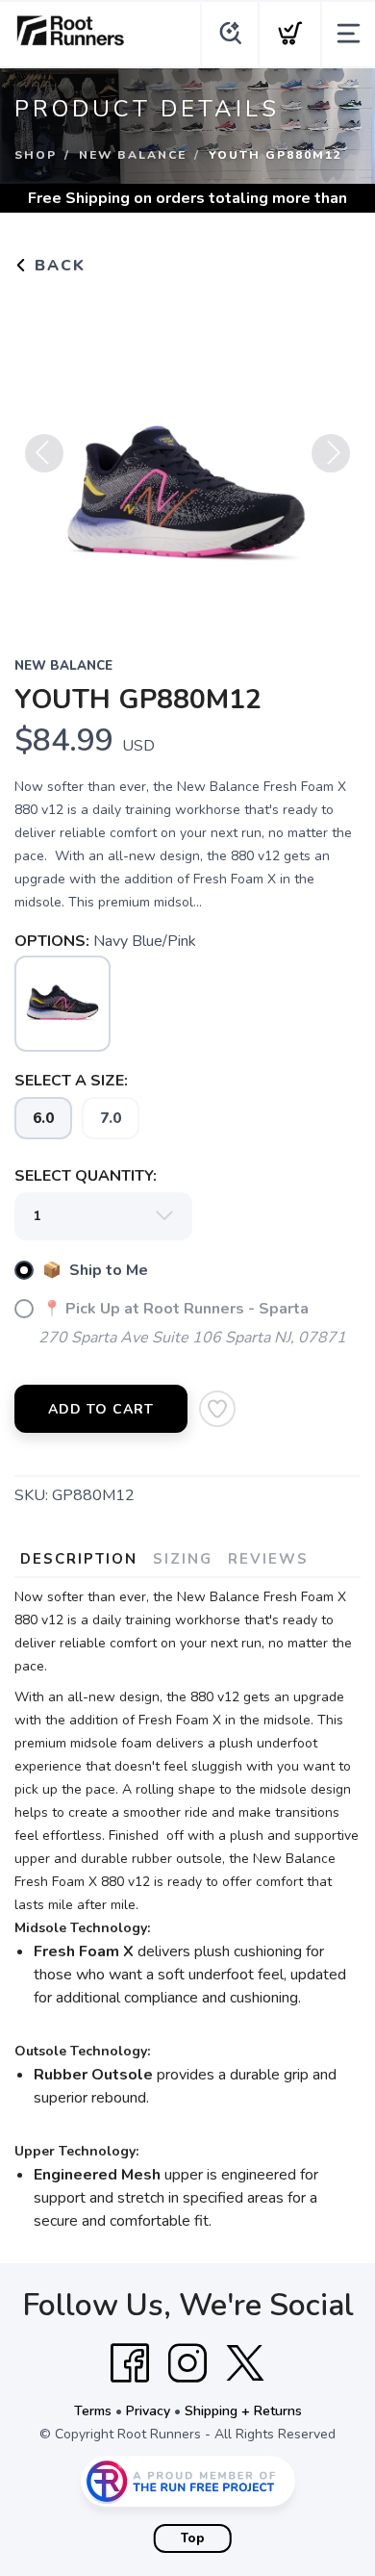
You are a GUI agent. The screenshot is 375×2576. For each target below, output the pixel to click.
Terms (93, 2411)
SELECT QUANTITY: (86, 1176)
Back (57, 266)
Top (193, 2538)
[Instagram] (187, 2363)
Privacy (148, 2411)
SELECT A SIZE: (71, 1081)
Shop (36, 155)
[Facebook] (130, 2363)
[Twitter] (245, 2363)
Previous (44, 453)
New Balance (133, 155)
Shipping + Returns (243, 2411)
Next (331, 453)
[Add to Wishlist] (217, 1409)
